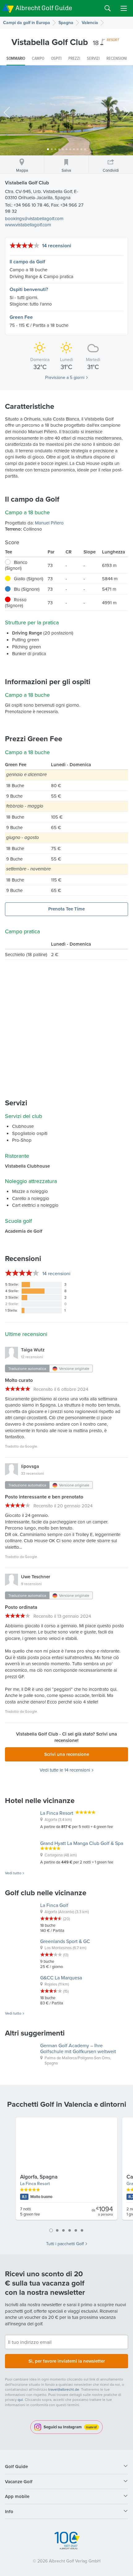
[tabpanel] (66, 2171)
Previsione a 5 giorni (65, 377)
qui (20, 2399)
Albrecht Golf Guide (44, 8)
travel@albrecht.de (64, 2389)
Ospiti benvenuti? (29, 289)
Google (31, 1446)
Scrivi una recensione (67, 1754)
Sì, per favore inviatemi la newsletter (67, 2361)
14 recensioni (57, 246)
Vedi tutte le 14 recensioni (65, 1770)
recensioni (56, 1273)
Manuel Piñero (49, 523)
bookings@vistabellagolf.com (34, 218)
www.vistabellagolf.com (28, 225)
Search (108, 8)
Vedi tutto (13, 1873)
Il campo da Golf (27, 262)
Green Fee (21, 317)
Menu (124, 8)
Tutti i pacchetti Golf (65, 2244)
